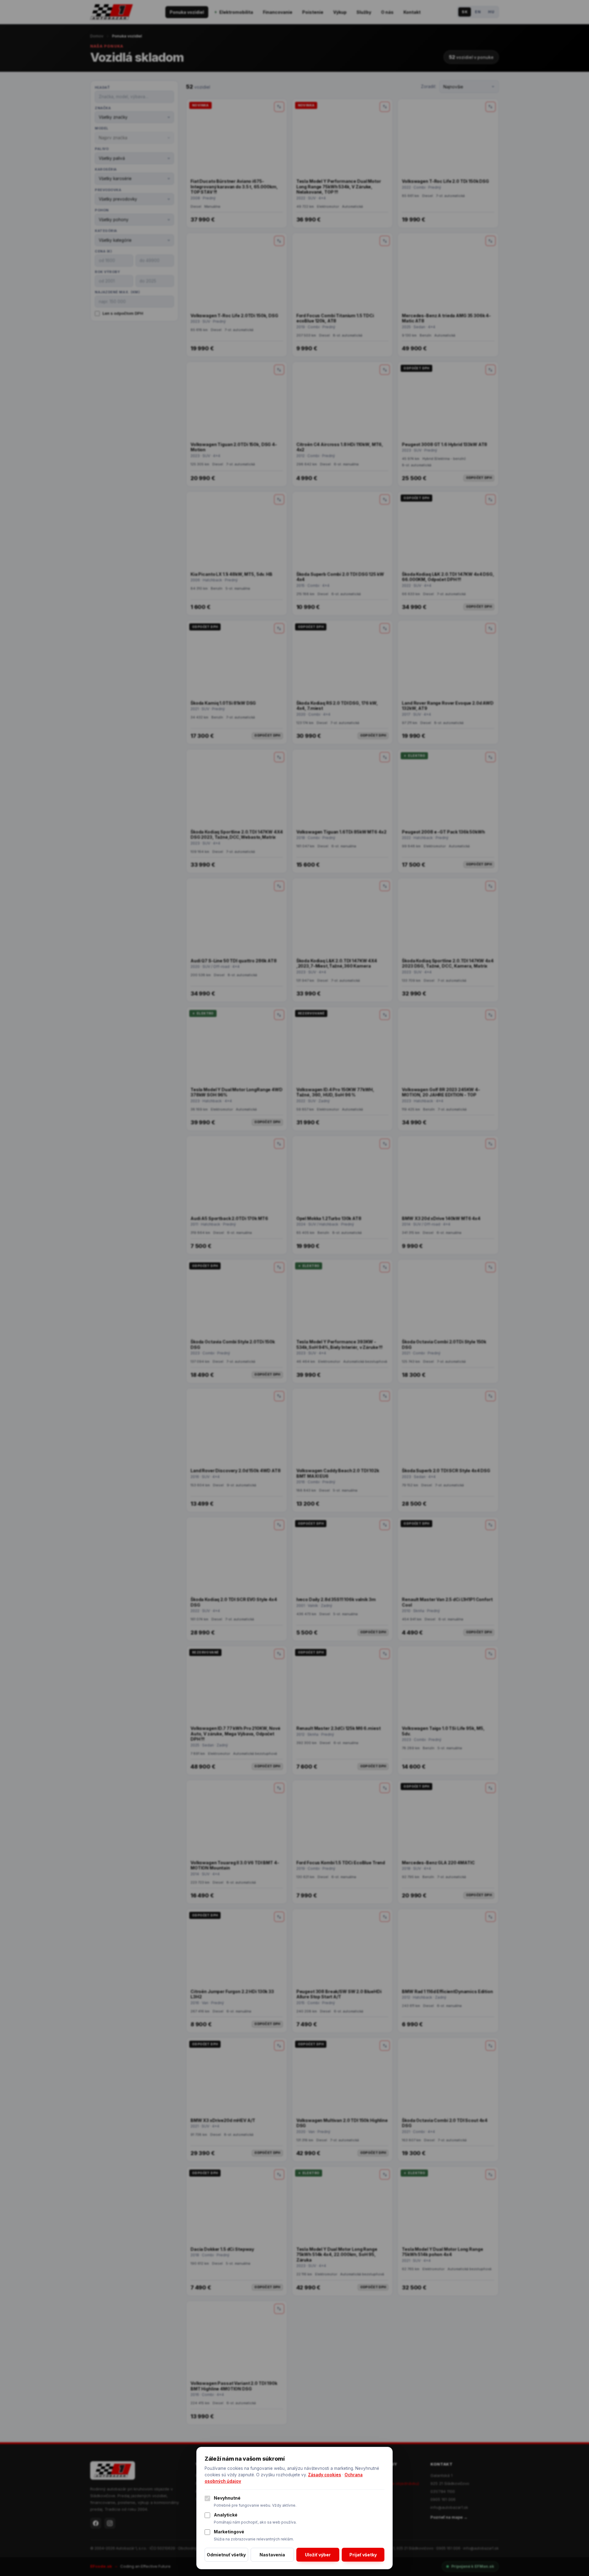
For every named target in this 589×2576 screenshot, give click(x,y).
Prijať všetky (363, 2555)
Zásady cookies (325, 2475)
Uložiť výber (318, 2555)
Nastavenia (272, 2555)
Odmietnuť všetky (226, 2555)
